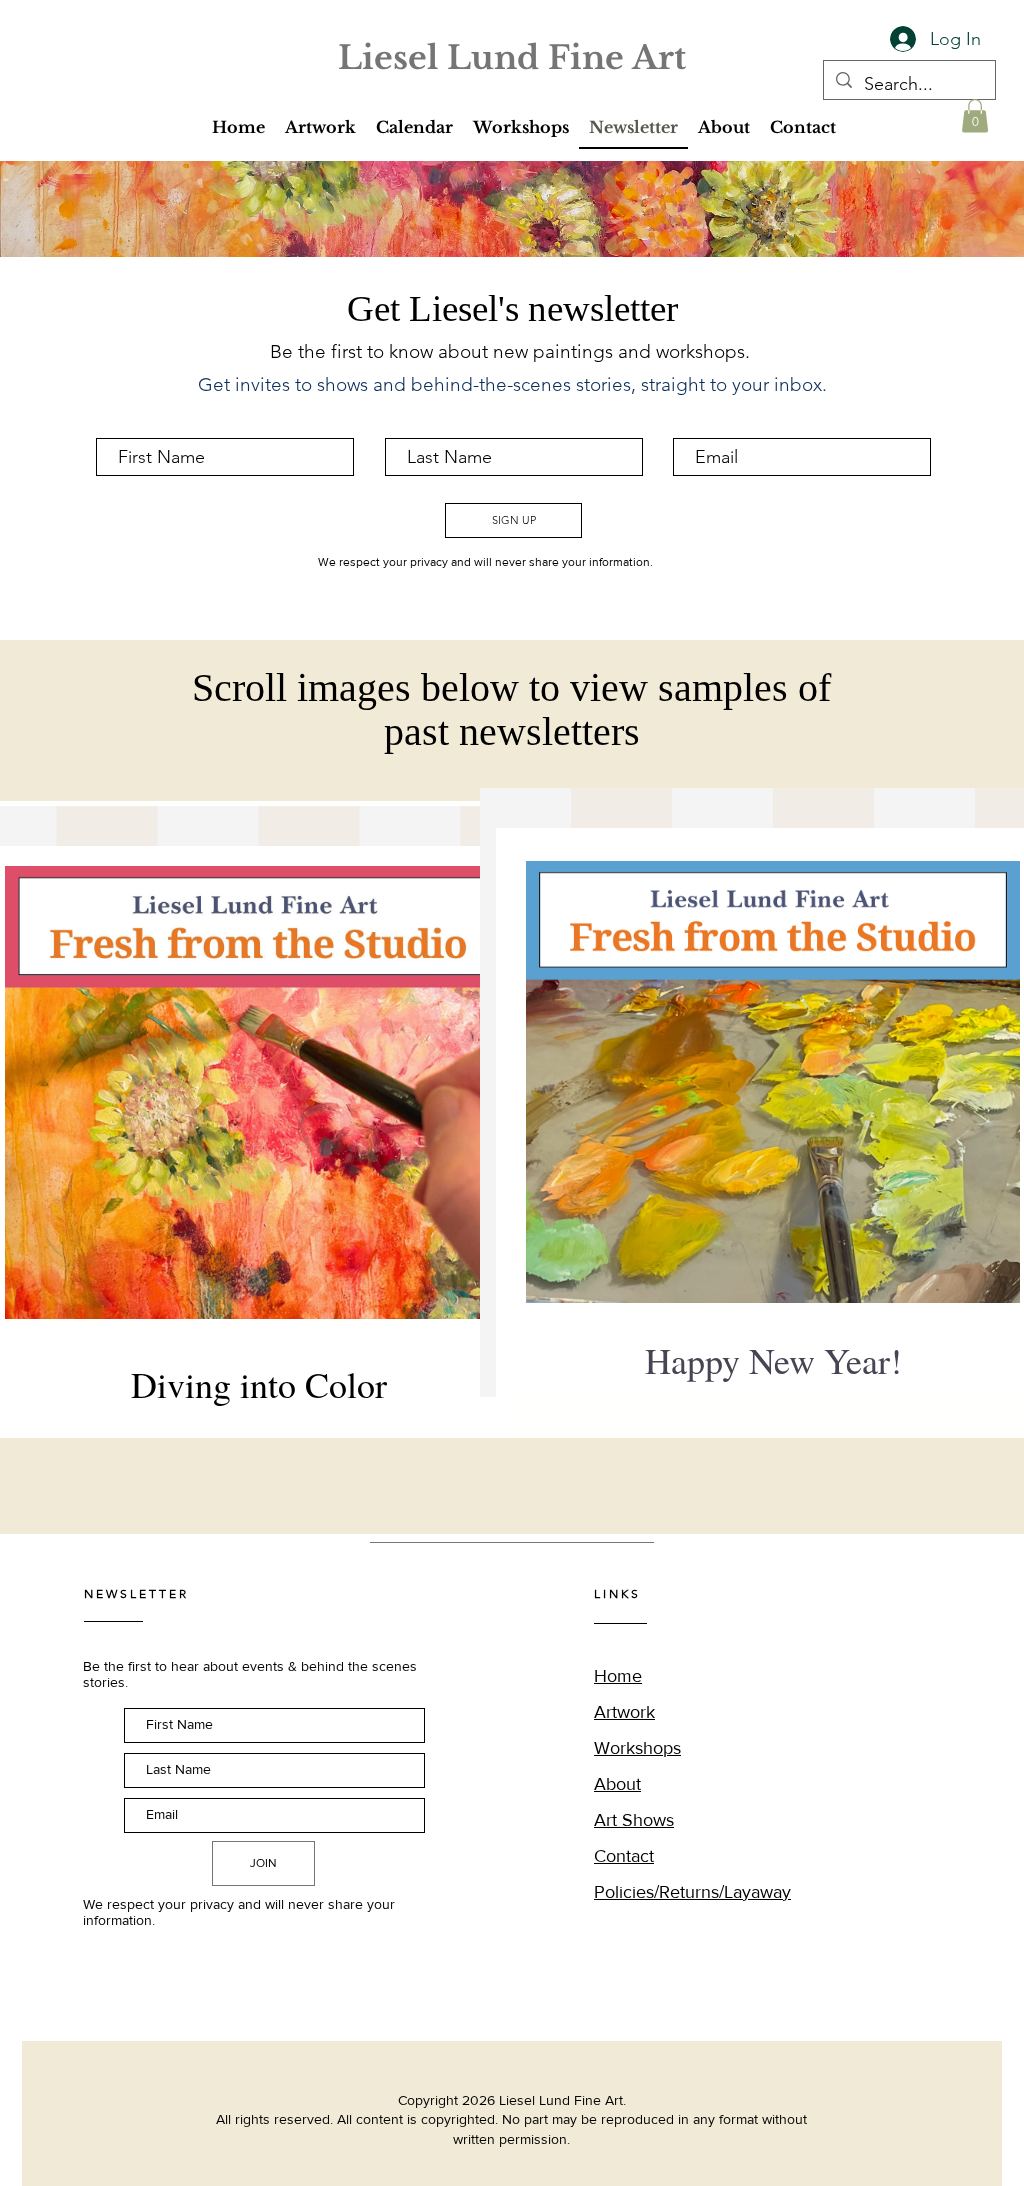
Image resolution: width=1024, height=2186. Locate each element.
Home (618, 1676)
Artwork (624, 1712)
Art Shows (634, 1820)
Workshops (637, 1748)
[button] (320, 128)
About (617, 1784)
